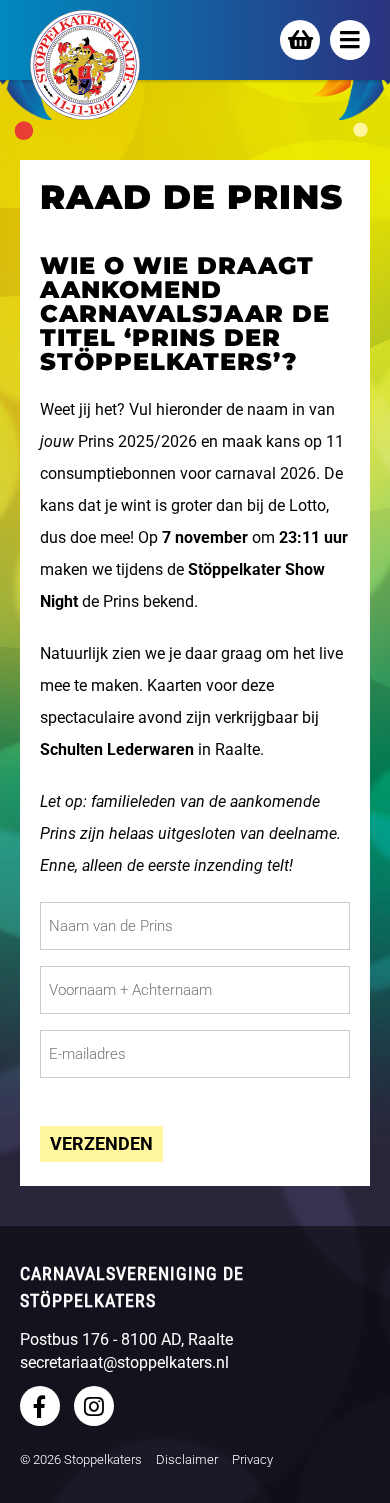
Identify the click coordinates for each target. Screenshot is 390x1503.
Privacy (252, 1459)
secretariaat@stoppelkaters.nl (124, 1362)
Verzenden (101, 1144)
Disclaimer (187, 1459)
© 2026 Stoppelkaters (81, 1459)
